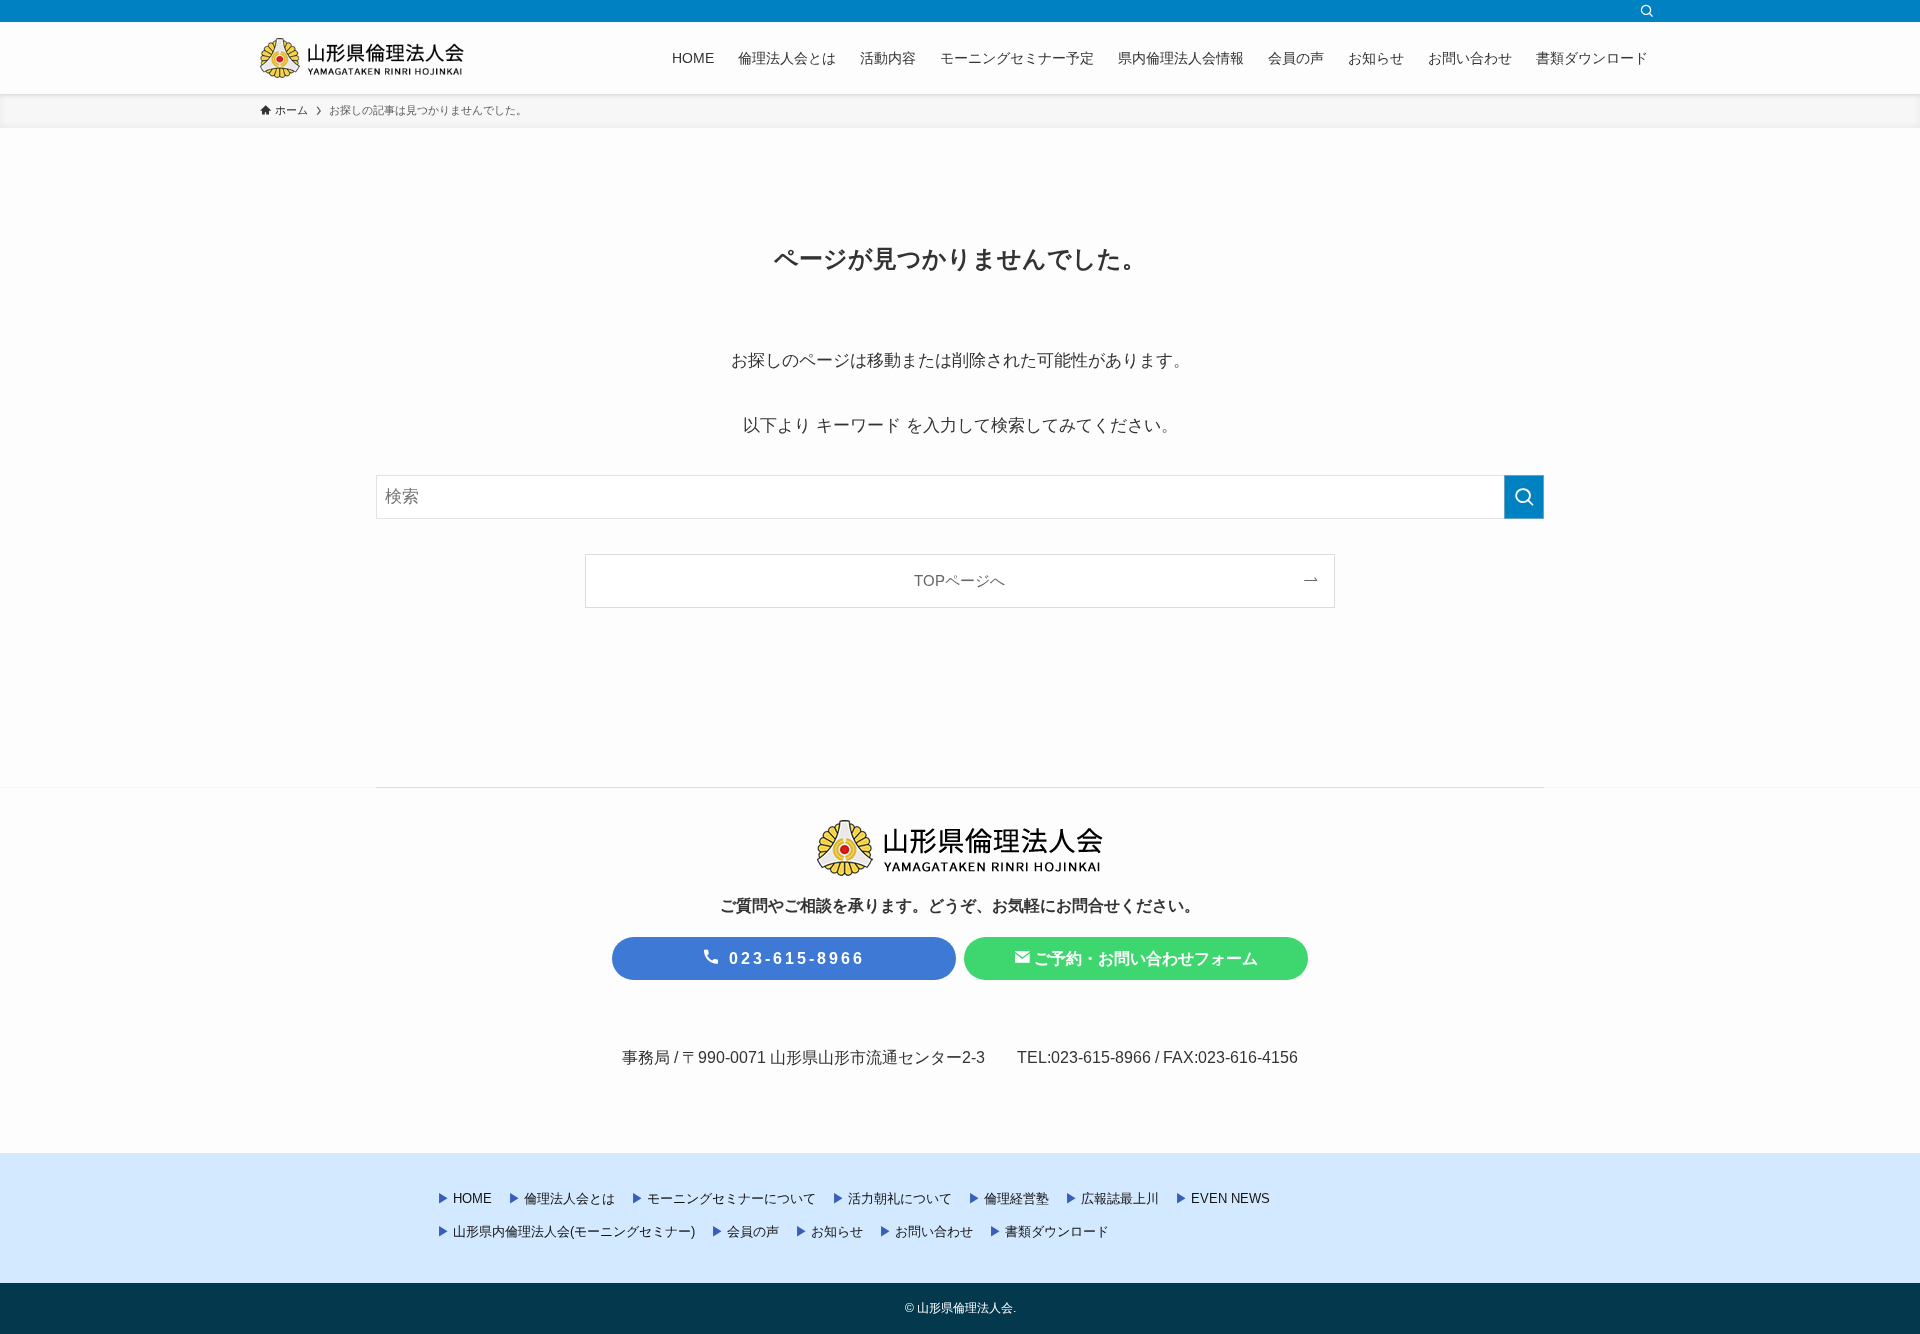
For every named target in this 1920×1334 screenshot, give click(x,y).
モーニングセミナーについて (731, 1198)
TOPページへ (959, 580)
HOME (472, 1198)
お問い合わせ (934, 1231)
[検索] (1647, 11)
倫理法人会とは (569, 1198)
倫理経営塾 (1016, 1198)
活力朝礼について (900, 1198)
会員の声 (753, 1231)
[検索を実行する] (1524, 497)
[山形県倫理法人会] (362, 58)
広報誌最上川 (1120, 1198)
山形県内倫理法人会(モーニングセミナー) (574, 1231)
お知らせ (837, 1231)
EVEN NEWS (1230, 1198)
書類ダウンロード (1057, 1231)
